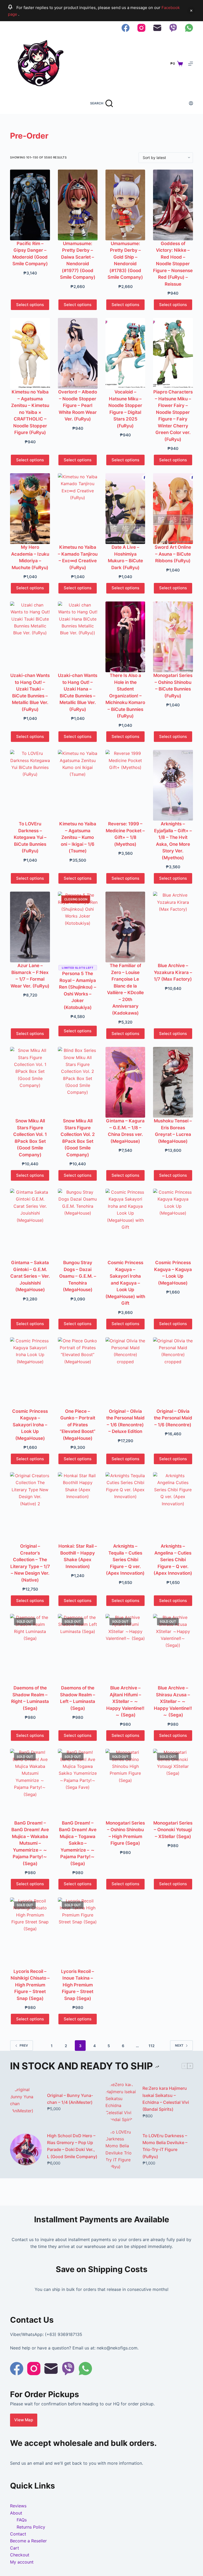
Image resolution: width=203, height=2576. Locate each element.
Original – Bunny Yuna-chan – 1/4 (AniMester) (70, 2099)
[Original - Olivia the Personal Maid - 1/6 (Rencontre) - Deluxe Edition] (125, 1373)
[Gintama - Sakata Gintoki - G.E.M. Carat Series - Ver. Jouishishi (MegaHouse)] (30, 1224)
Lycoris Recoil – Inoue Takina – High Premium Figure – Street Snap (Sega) (78, 1985)
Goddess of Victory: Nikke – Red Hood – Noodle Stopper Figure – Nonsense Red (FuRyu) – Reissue (173, 264)
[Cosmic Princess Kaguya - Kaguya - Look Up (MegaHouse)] (173, 1224)
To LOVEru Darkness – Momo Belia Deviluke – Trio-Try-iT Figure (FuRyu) (165, 2146)
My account (22, 2562)
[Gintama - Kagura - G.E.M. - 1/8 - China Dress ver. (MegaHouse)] (125, 1082)
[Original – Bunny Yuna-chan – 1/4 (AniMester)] (26, 2102)
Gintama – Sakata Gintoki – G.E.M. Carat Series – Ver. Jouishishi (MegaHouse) (30, 1276)
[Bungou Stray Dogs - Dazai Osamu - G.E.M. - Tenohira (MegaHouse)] (78, 1224)
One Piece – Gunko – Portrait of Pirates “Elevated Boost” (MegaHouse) (78, 1425)
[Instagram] (141, 28)
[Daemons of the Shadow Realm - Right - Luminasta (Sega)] (30, 1649)
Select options (30, 305)
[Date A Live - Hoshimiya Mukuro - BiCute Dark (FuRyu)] (125, 509)
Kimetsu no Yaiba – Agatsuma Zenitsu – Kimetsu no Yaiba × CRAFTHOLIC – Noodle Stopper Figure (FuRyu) (30, 412)
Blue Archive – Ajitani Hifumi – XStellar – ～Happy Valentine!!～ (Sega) (125, 1701)
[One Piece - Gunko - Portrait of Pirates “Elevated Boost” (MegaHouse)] (78, 1373)
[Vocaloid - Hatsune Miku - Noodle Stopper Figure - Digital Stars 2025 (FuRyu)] (125, 353)
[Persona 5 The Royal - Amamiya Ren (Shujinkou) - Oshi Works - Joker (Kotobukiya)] (78, 927)
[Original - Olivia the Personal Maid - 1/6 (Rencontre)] (173, 1373)
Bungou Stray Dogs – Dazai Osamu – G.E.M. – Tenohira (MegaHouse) (78, 1276)
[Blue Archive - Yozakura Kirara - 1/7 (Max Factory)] (173, 927)
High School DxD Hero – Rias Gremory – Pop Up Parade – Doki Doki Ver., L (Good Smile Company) (72, 2146)
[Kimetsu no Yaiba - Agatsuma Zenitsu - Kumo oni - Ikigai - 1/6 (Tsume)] (78, 785)
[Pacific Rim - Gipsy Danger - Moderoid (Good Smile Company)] (30, 205)
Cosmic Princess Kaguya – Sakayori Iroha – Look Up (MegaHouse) (30, 1425)
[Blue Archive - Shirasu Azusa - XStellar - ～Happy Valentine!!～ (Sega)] (173, 1649)
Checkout (20, 2555)
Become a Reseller (28, 2541)
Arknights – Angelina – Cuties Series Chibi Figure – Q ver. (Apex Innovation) (173, 1560)
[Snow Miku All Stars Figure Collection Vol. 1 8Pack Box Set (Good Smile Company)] (30, 1082)
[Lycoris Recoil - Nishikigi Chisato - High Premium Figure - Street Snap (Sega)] (30, 1933)
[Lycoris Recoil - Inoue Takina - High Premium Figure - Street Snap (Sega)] (78, 1933)
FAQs (22, 2520)
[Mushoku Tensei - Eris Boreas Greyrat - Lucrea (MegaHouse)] (173, 1082)
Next (179, 2045)
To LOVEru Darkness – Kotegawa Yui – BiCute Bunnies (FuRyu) (30, 837)
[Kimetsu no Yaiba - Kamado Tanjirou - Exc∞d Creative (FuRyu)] (78, 509)
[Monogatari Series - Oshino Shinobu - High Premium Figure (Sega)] (125, 1784)
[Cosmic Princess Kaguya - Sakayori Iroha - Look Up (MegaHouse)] (30, 1373)
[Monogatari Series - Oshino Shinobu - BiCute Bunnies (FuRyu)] (173, 637)
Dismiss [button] (191, 11)
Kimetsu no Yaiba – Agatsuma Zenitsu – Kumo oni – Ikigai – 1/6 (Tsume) (78, 837)
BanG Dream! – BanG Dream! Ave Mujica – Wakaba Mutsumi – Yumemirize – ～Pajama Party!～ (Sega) (30, 1843)
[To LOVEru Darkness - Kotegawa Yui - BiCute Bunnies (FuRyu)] (30, 785)
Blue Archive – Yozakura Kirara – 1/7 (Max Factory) (173, 972)
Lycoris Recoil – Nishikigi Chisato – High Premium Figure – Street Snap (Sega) (30, 1985)
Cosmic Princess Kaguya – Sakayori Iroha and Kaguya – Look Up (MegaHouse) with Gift (125, 1283)
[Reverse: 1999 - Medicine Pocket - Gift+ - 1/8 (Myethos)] (125, 785)
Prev (24, 2045)
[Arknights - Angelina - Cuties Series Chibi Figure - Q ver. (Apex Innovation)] (173, 1508)
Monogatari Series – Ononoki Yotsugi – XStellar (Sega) (173, 1830)
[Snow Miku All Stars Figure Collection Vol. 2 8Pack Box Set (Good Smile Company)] (78, 1082)
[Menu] (191, 64)
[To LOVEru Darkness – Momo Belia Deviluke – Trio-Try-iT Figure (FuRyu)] (121, 2149)
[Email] (157, 28)
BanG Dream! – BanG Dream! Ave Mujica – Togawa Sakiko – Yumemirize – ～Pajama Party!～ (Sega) (78, 1843)
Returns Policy (31, 2527)
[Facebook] (126, 28)
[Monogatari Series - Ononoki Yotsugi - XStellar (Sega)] (173, 1784)
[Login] (191, 103)
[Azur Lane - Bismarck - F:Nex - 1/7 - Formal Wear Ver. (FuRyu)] (30, 927)
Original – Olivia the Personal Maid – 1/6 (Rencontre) (173, 1418)
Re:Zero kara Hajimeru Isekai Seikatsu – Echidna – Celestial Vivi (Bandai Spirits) (166, 2099)
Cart (15, 2548)
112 (152, 2046)
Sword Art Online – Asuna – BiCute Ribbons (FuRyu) (173, 554)
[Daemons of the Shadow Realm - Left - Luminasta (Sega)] (78, 1649)
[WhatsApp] (189, 28)
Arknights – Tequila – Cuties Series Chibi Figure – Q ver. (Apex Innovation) (125, 1560)
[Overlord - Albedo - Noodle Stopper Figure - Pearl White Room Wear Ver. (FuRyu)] (78, 353)
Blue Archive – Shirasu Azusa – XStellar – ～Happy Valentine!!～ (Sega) (173, 1701)
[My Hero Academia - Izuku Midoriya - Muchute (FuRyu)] (30, 509)
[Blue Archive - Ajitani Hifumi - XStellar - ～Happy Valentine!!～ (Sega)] (125, 1649)
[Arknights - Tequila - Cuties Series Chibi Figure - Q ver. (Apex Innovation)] (125, 1508)
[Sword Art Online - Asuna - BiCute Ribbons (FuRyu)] (173, 509)
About (16, 2513)
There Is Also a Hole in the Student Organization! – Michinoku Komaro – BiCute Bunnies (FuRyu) (125, 696)
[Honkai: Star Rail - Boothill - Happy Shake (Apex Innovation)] (78, 1508)
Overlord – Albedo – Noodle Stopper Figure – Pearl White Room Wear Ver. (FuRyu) (78, 405)
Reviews (18, 2506)
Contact (18, 2534)
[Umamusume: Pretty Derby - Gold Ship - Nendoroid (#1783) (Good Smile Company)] (125, 205)
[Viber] (173, 28)
